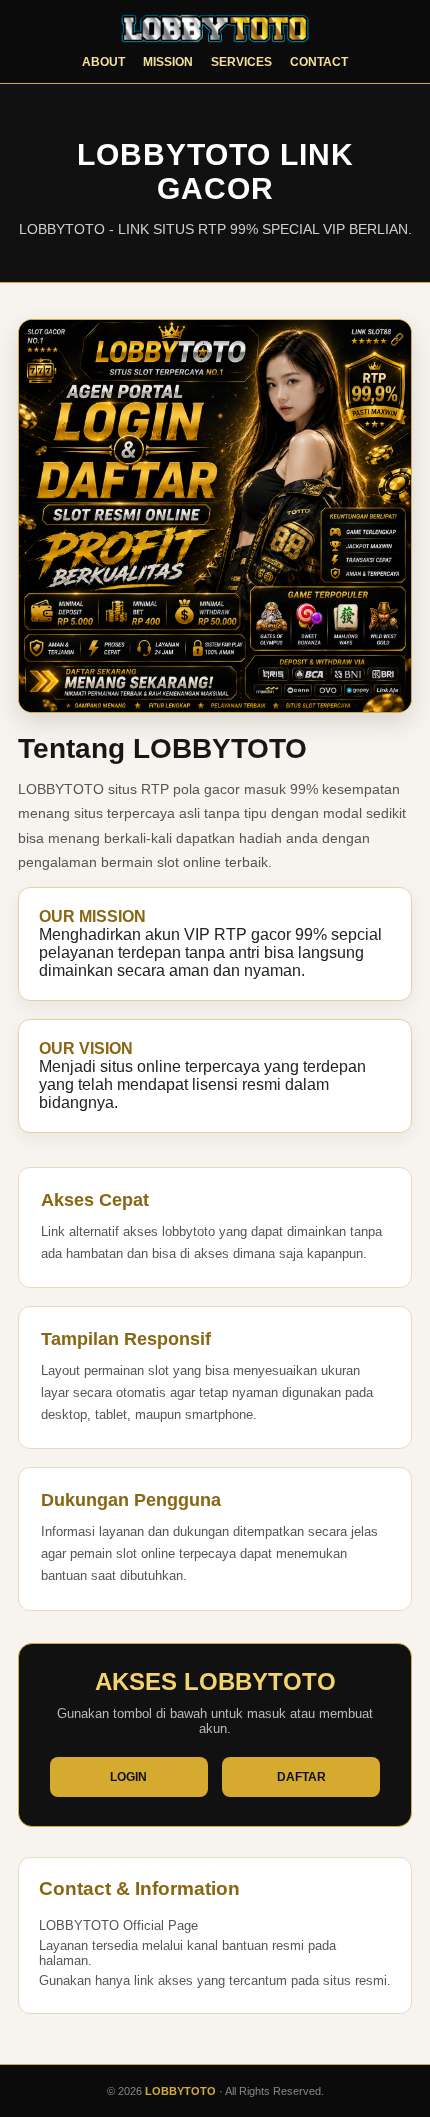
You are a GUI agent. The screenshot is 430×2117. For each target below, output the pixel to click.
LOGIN (128, 1777)
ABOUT (103, 62)
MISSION (168, 62)
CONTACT (319, 62)
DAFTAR (301, 1777)
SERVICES (241, 62)
